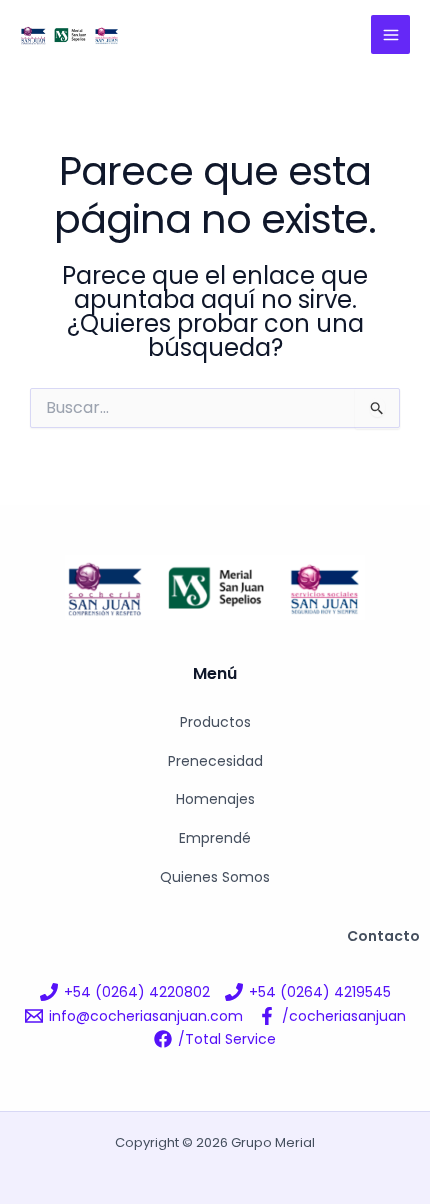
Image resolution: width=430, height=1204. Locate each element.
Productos (215, 722)
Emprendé (215, 838)
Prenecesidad (215, 761)
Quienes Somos (215, 877)
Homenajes (215, 799)
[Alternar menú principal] (390, 34)
